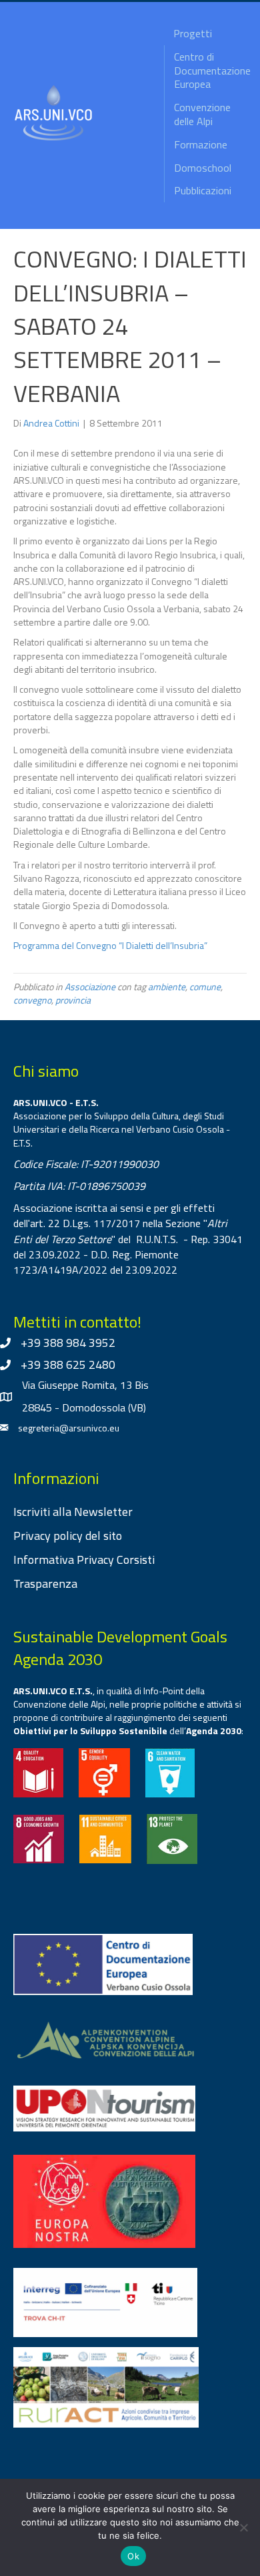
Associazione (90, 987)
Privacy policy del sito (68, 1536)
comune (205, 987)
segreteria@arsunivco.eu (69, 1428)
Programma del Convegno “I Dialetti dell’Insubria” (110, 945)
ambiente (167, 987)
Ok (133, 2556)
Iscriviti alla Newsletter (73, 1512)
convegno (32, 1000)
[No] (243, 2527)
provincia (73, 1000)
